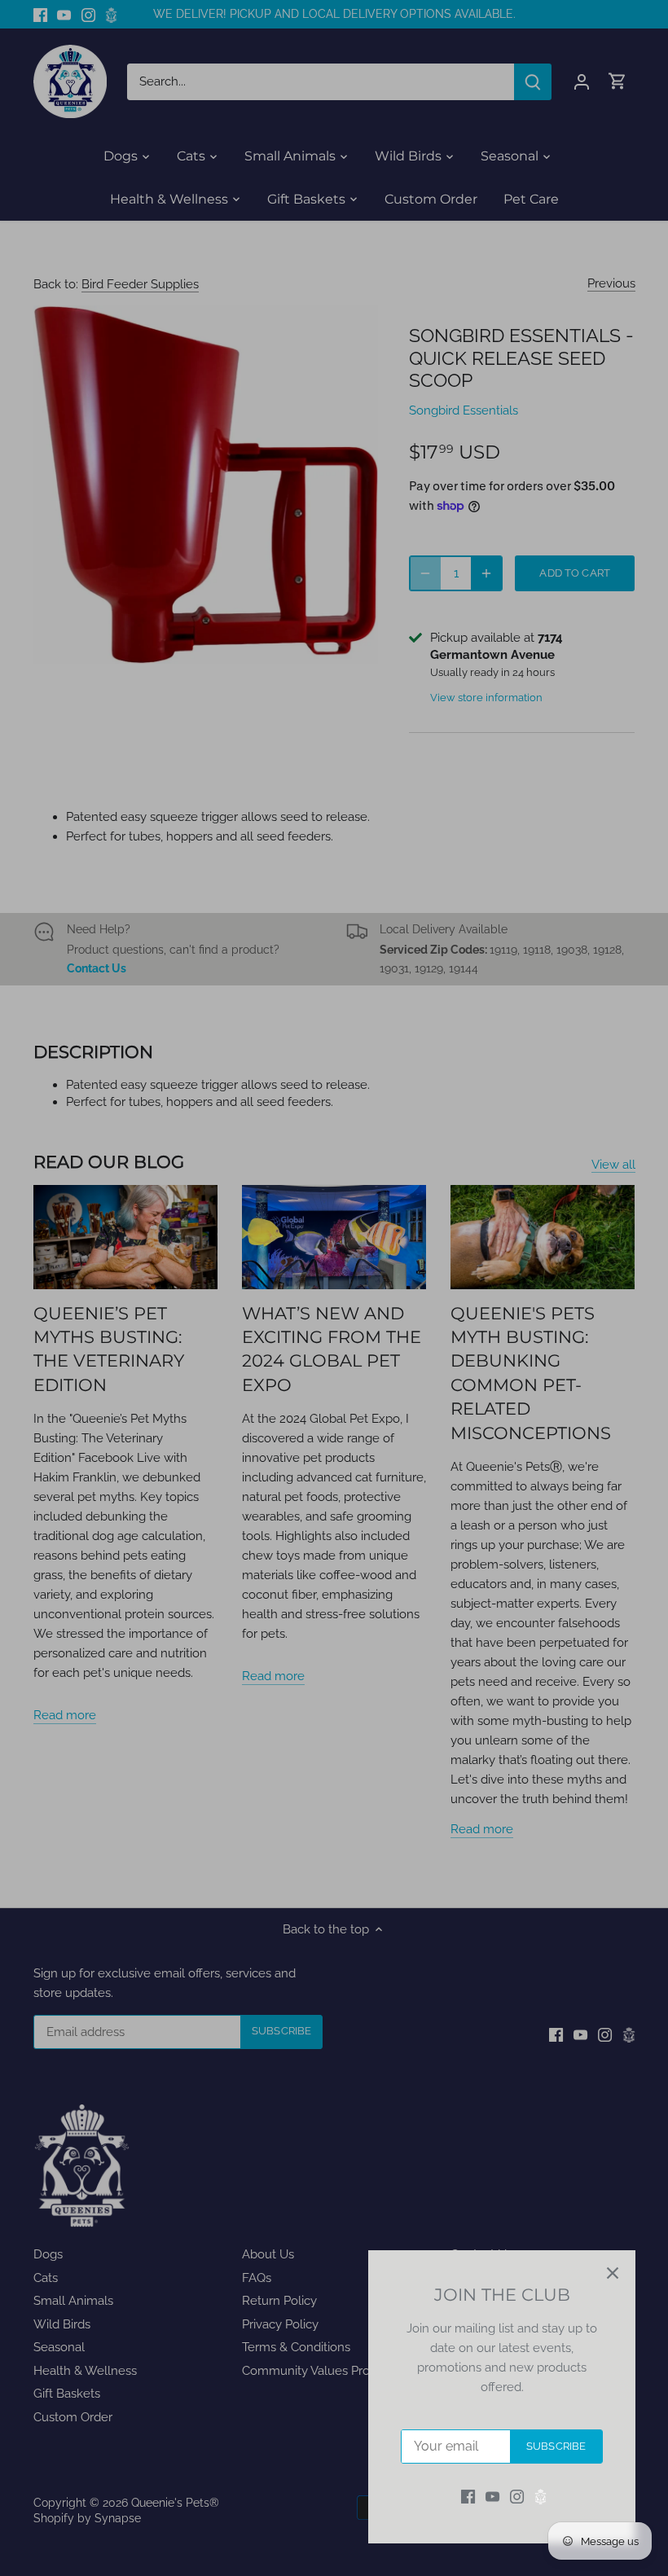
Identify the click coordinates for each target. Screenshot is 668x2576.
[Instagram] (517, 2497)
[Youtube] (492, 2497)
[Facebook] (468, 2497)
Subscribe (556, 2446)
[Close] (613, 2273)
